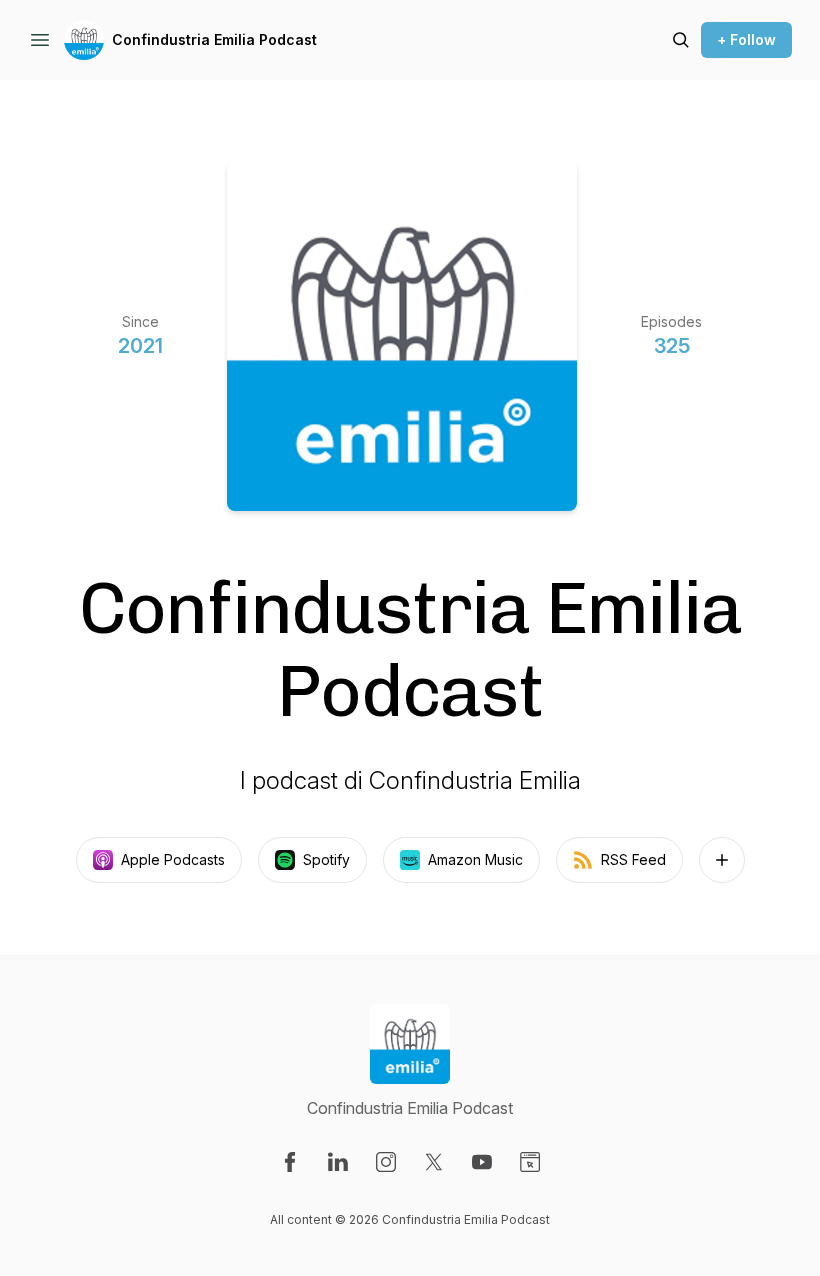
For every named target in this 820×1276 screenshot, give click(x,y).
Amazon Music (475, 859)
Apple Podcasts (173, 859)
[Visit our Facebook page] (290, 1162)
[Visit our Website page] (530, 1162)
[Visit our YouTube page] (482, 1162)
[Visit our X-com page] (434, 1162)
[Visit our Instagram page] (386, 1162)
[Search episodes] (681, 40)
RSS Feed (633, 859)
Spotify (326, 859)
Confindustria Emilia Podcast (214, 39)
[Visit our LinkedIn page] (338, 1162)
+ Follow (746, 39)
